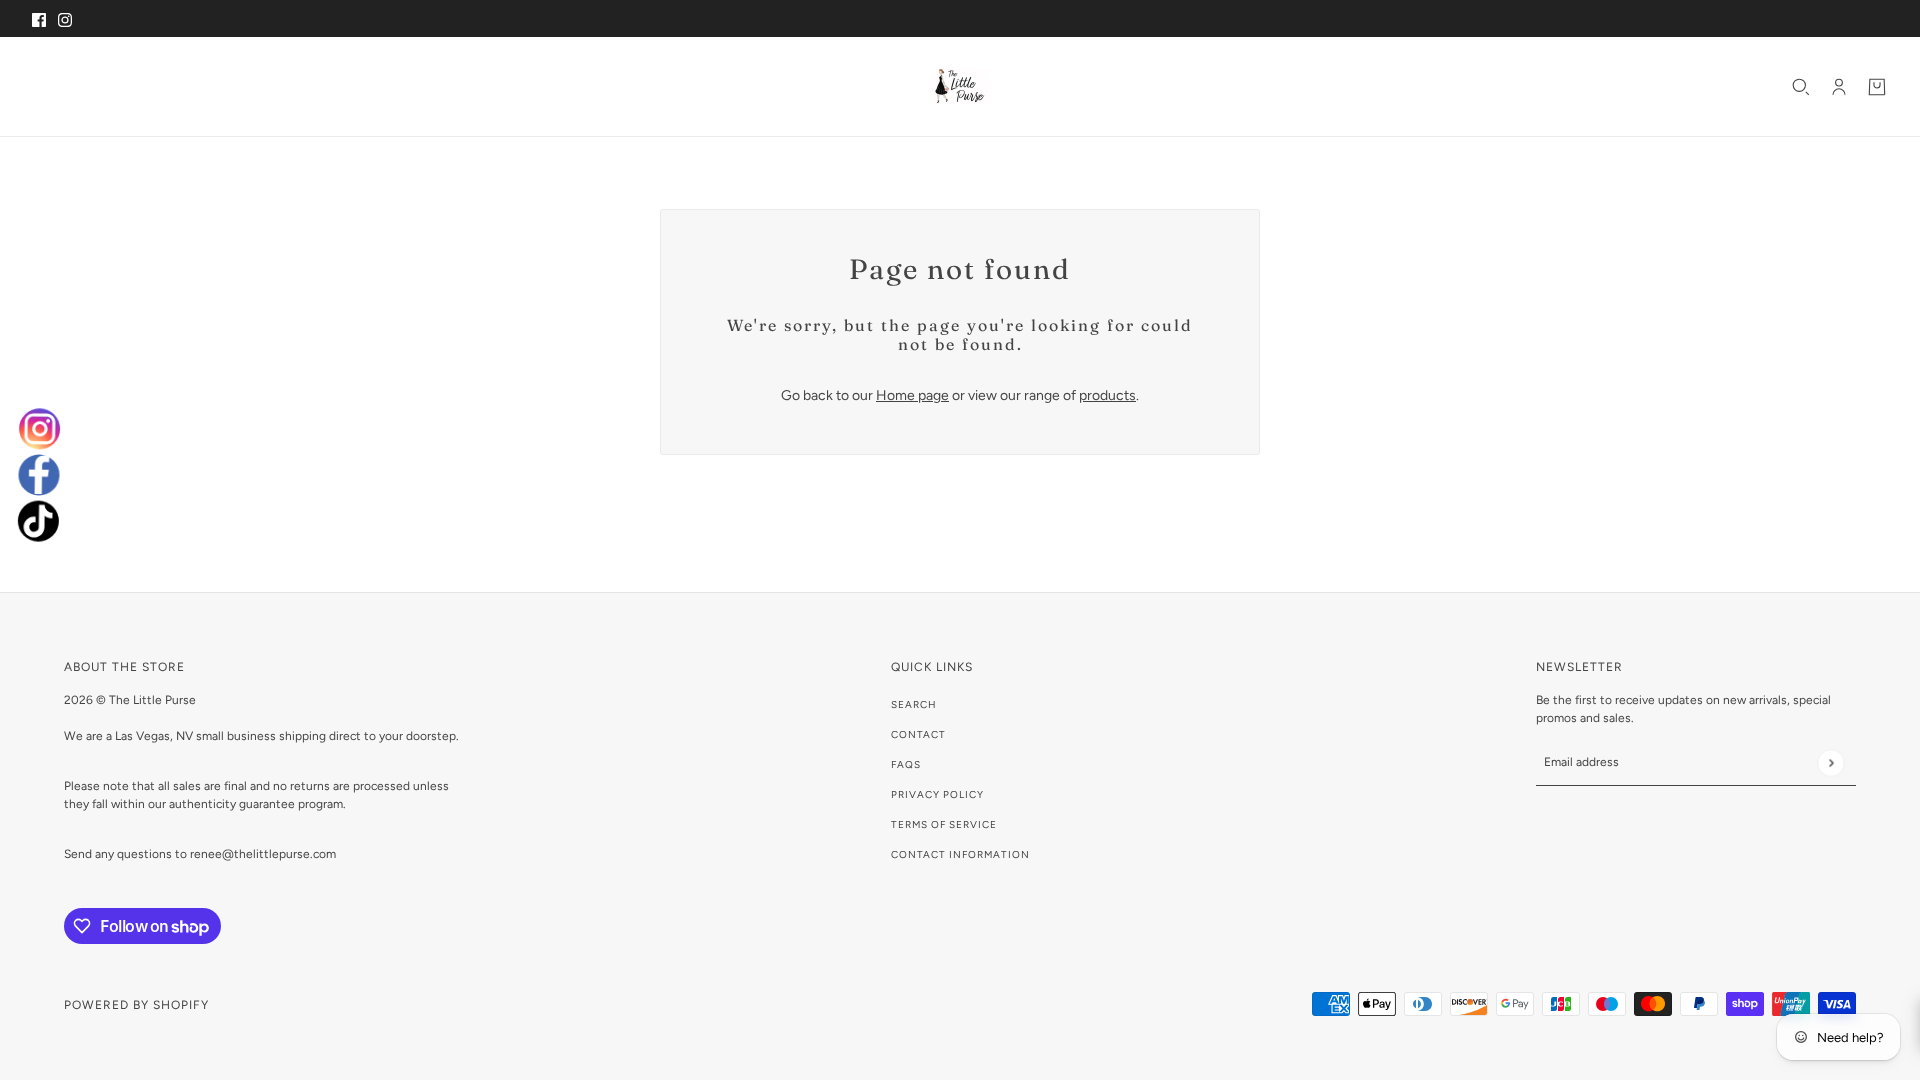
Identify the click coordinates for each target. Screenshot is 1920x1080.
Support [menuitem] (320, 86)
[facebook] (39, 475)
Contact (918, 734)
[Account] (1839, 87)
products (1107, 395)
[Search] (1801, 87)
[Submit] (1830, 762)
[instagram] (39, 425)
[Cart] (1877, 87)
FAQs (906, 764)
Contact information (960, 854)
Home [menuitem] (57, 86)
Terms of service (944, 824)
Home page (912, 395)
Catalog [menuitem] (121, 86)
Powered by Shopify (136, 1005)
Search (914, 704)
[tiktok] (39, 524)
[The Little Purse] (960, 86)
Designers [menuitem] (220, 86)
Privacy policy (937, 794)
